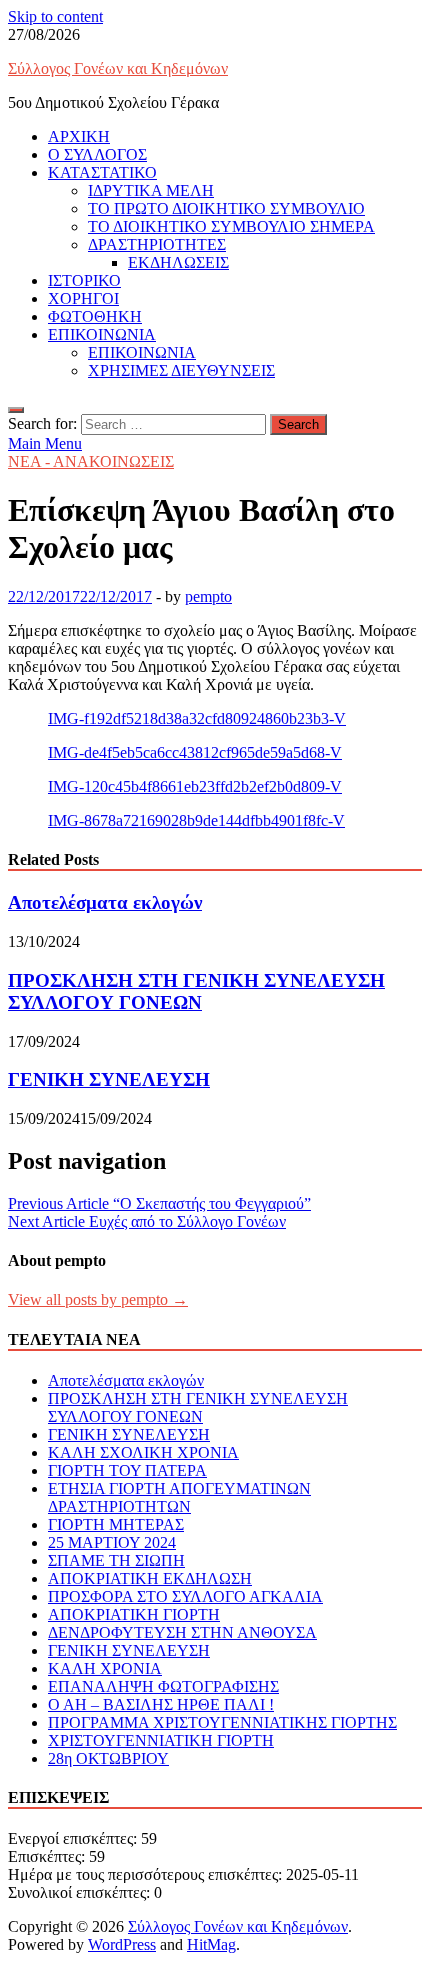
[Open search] (16, 410)
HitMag (211, 1944)
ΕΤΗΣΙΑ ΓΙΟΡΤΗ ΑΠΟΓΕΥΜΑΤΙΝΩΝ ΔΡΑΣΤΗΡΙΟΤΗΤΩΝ (179, 1497)
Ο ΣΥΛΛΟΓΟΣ (97, 154)
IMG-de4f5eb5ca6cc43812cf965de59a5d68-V (195, 752)
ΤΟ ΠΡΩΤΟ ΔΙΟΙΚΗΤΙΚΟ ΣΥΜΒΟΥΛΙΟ (226, 208)
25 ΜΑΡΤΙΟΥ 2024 (112, 1542)
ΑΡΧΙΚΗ (79, 136)
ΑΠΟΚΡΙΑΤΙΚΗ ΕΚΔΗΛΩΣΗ (150, 1578)
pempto (208, 596)
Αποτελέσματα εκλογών (105, 902)
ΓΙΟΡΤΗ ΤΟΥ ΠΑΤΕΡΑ (127, 1470)
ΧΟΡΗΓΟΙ (83, 298)
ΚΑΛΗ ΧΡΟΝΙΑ (105, 1668)
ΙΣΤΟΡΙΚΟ (84, 280)
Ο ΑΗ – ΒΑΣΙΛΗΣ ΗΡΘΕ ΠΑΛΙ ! (161, 1704)
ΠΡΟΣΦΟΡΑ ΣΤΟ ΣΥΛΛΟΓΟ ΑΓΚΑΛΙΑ (185, 1596)
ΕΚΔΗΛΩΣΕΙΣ (178, 262)
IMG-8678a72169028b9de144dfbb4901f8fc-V (196, 820)
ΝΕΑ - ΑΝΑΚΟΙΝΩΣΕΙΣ (91, 461)
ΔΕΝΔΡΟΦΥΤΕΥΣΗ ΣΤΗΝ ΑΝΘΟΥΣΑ (182, 1632)
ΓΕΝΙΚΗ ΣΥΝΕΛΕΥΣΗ (109, 1079)
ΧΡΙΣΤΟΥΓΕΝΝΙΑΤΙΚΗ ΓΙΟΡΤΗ (161, 1740)
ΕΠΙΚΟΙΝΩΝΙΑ (102, 334)
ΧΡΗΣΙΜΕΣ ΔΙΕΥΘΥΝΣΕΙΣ (181, 370)
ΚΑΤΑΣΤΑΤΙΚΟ (102, 172)
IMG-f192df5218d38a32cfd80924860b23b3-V (197, 718)
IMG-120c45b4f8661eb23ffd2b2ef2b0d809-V (195, 786)
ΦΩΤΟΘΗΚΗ (95, 316)
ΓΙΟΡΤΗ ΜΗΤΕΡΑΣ (116, 1524)
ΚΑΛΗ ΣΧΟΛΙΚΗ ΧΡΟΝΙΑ (143, 1452)
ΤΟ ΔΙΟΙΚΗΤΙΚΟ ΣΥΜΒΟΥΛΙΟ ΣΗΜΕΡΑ (231, 226)
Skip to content (55, 16)
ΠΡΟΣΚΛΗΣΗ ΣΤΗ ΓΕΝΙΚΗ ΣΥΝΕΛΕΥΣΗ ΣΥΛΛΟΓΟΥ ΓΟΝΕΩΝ (196, 991)
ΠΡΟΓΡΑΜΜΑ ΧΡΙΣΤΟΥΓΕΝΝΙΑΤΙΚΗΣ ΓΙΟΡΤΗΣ (222, 1722)
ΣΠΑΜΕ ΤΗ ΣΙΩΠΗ (116, 1560)
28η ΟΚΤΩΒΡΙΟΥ (108, 1758)
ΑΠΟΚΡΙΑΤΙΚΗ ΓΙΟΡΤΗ (134, 1614)
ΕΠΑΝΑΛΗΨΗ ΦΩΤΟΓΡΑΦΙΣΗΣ (163, 1686)
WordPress (122, 1944)
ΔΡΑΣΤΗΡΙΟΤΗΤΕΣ (157, 244)
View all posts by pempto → (98, 1299)
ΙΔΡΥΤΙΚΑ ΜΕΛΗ (151, 190)
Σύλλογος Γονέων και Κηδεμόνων (118, 68)
